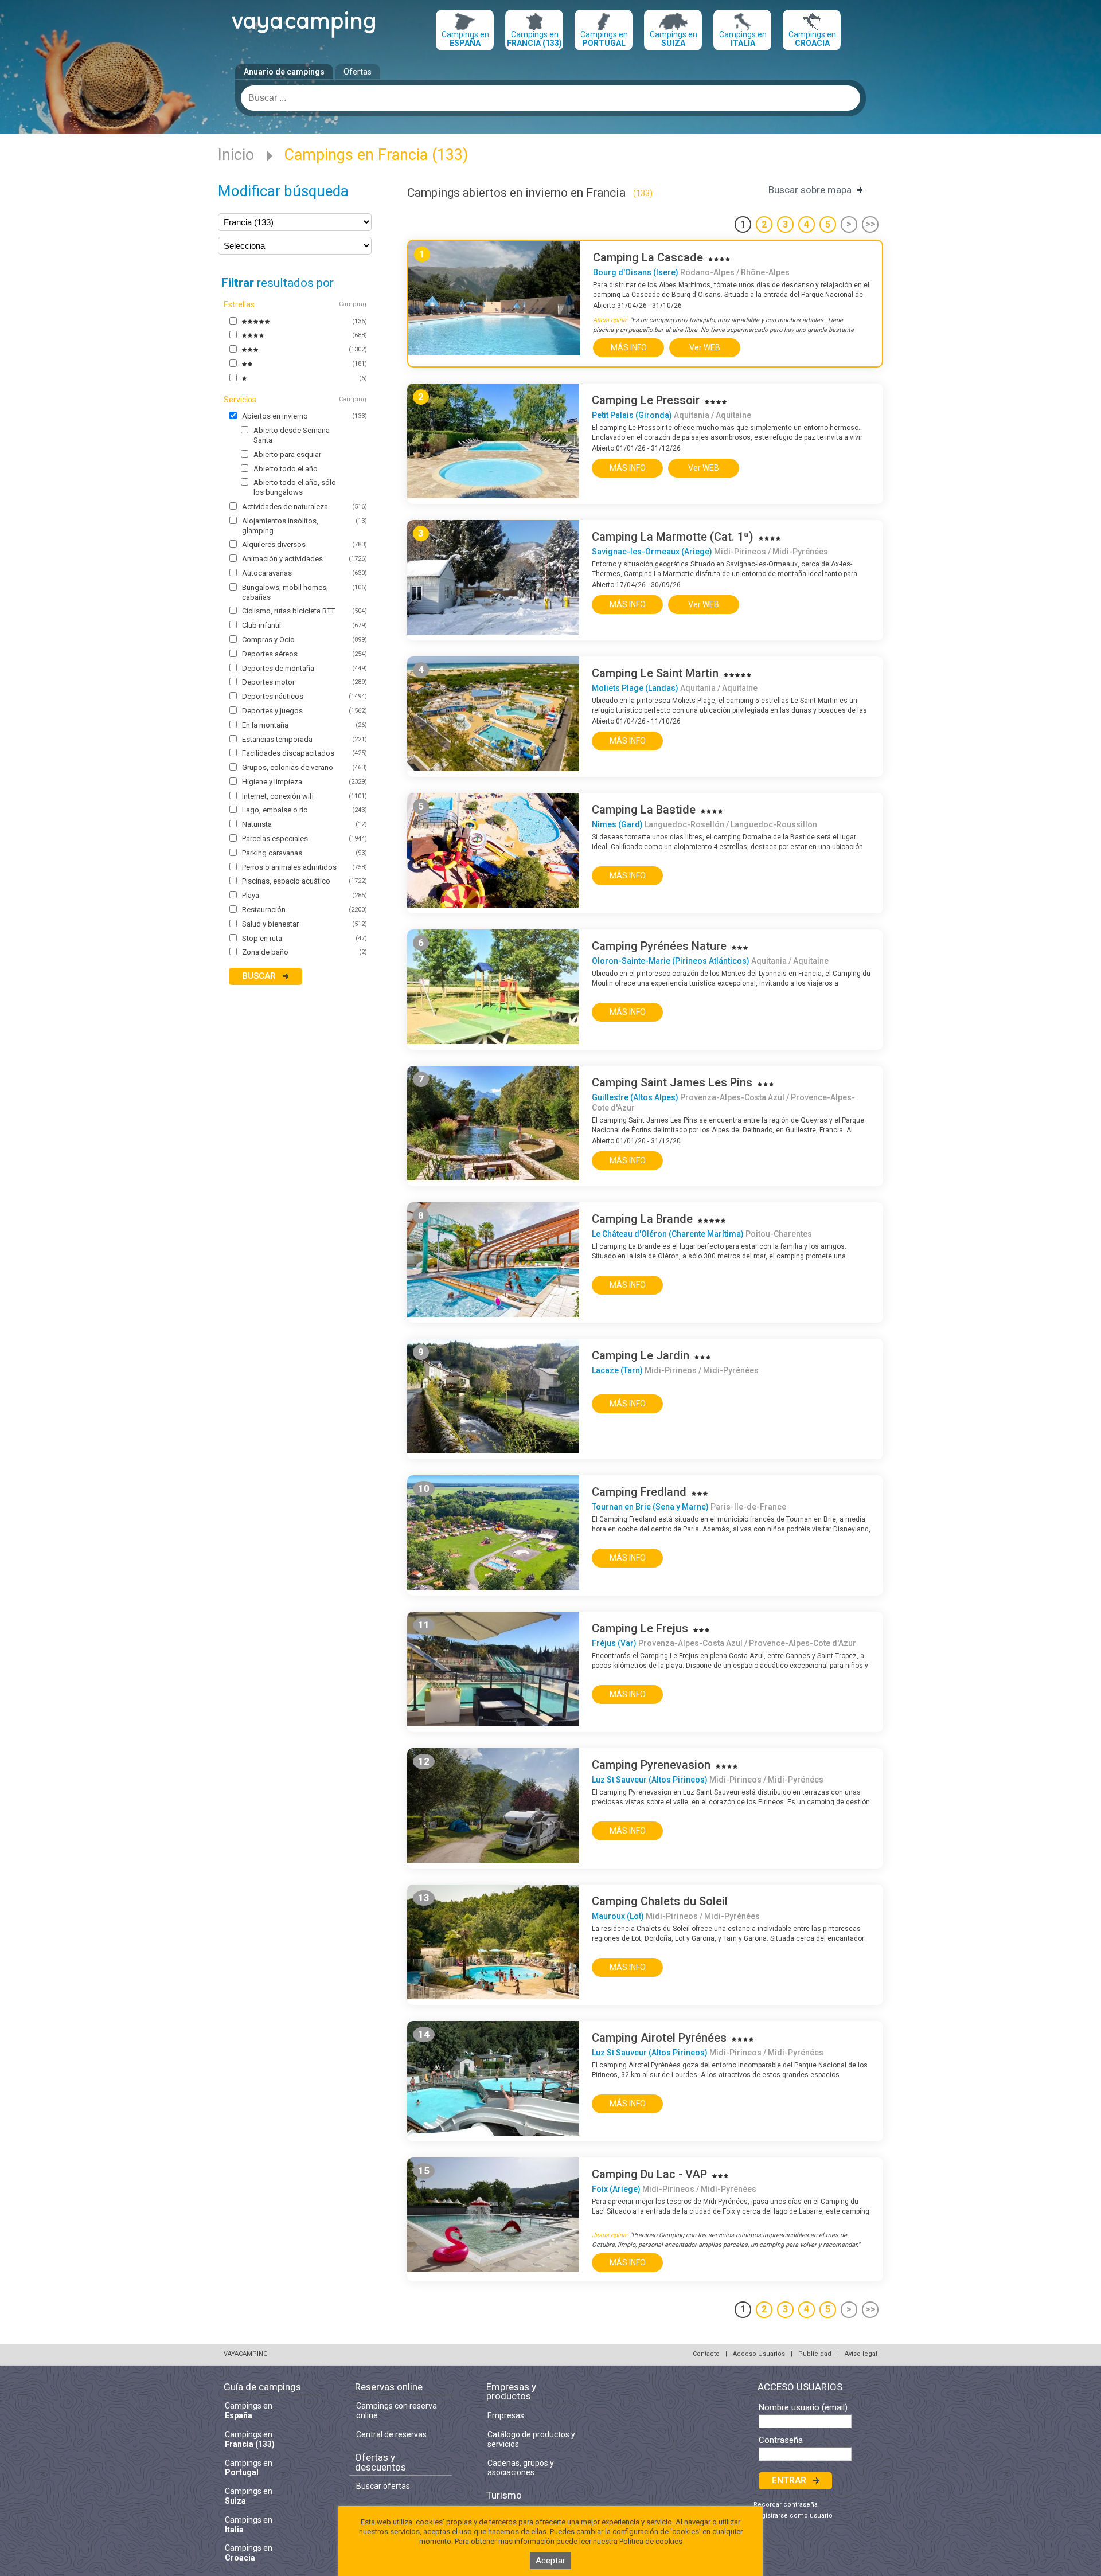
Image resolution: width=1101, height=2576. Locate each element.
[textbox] (550, 98)
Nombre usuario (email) (803, 2408)
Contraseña (781, 2440)
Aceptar (550, 2561)
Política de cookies (651, 2541)
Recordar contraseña (786, 2505)
